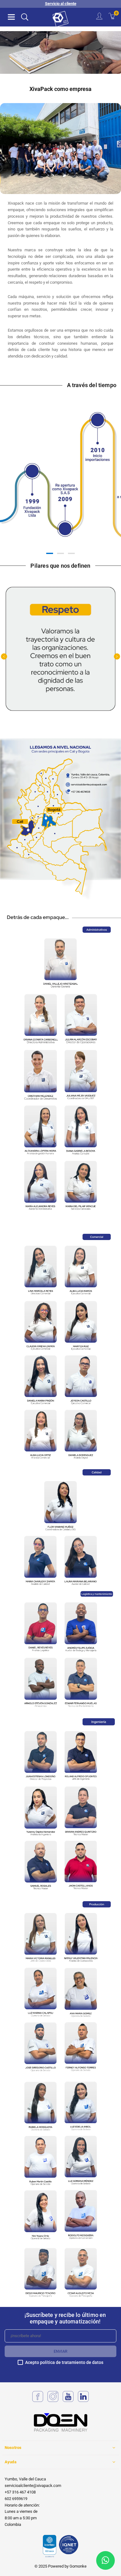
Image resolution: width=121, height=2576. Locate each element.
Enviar (60, 2351)
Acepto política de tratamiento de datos (64, 2363)
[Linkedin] (83, 2401)
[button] (11, 17)
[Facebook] (38, 2401)
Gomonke (78, 2566)
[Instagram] (53, 2401)
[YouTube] (68, 2401)
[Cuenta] (99, 17)
